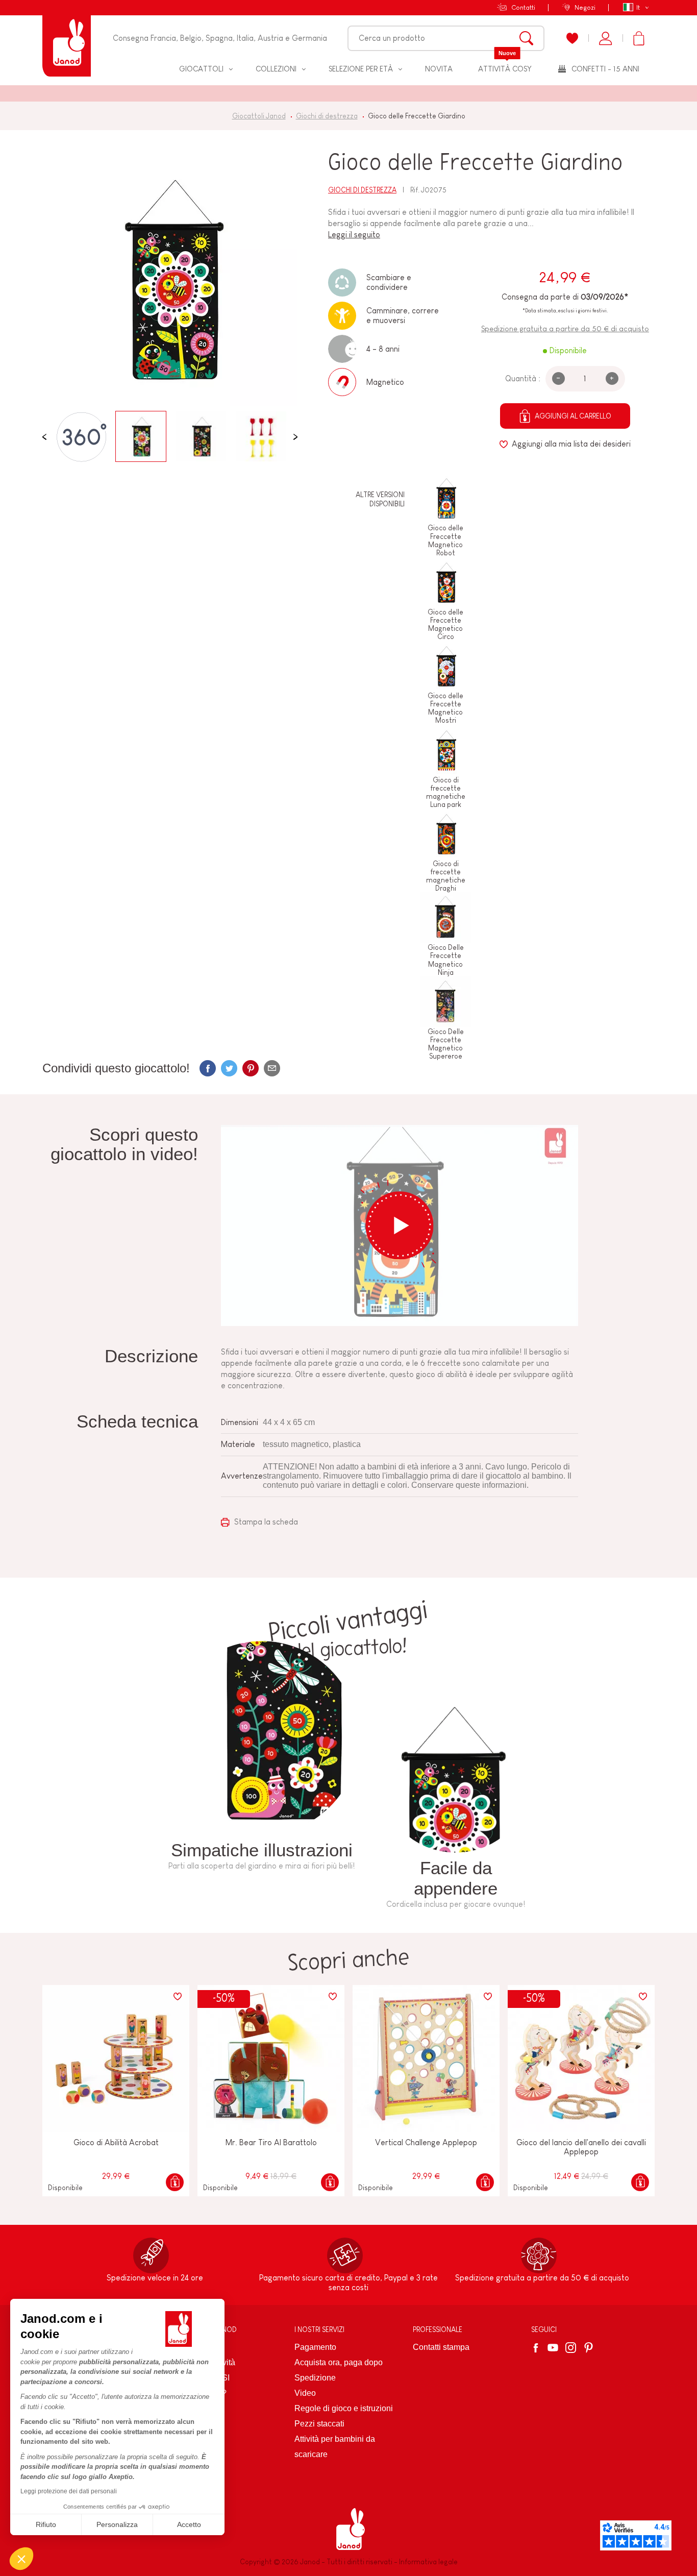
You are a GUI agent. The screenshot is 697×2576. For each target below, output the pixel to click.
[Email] (272, 1068)
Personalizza (117, 2524)
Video (305, 2393)
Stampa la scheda (265, 1522)
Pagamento (315, 2347)
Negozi (585, 7)
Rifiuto (46, 2524)
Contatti (523, 7)
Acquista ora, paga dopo (339, 2362)
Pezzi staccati (319, 2424)
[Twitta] (229, 1068)
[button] (21, 2559)
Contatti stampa (441, 2347)
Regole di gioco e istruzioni (344, 2408)
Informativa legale (428, 2562)
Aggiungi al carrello (573, 416)
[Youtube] (553, 2348)
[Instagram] (571, 2348)
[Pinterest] (251, 1068)
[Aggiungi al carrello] (175, 2182)
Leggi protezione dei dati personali (69, 2491)
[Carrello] (639, 38)
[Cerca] (526, 38)
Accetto (189, 2524)
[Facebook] (538, 2348)
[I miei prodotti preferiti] (572, 38)
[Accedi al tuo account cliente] (605, 38)
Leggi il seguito (354, 235)
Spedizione (315, 2378)
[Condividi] (208, 1068)
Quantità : (523, 378)
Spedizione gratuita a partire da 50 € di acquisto (565, 328)
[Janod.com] (67, 38)
